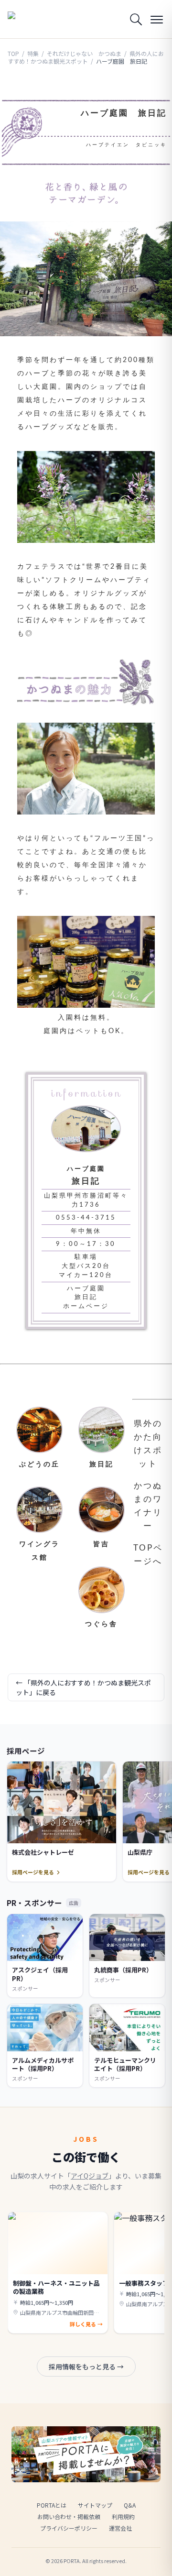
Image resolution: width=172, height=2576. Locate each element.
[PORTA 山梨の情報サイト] (32, 19)
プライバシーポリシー (69, 2528)
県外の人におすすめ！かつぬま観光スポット (86, 57)
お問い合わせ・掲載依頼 (69, 2516)
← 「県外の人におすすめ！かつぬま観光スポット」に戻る (83, 1687)
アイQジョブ (90, 2176)
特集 (33, 53)
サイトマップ (95, 2505)
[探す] (136, 19)
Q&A (130, 2505)
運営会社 (120, 2528)
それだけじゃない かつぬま (84, 53)
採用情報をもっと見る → (86, 2367)
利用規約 (123, 2516)
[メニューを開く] (157, 19)
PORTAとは (52, 2505)
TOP (13, 53)
